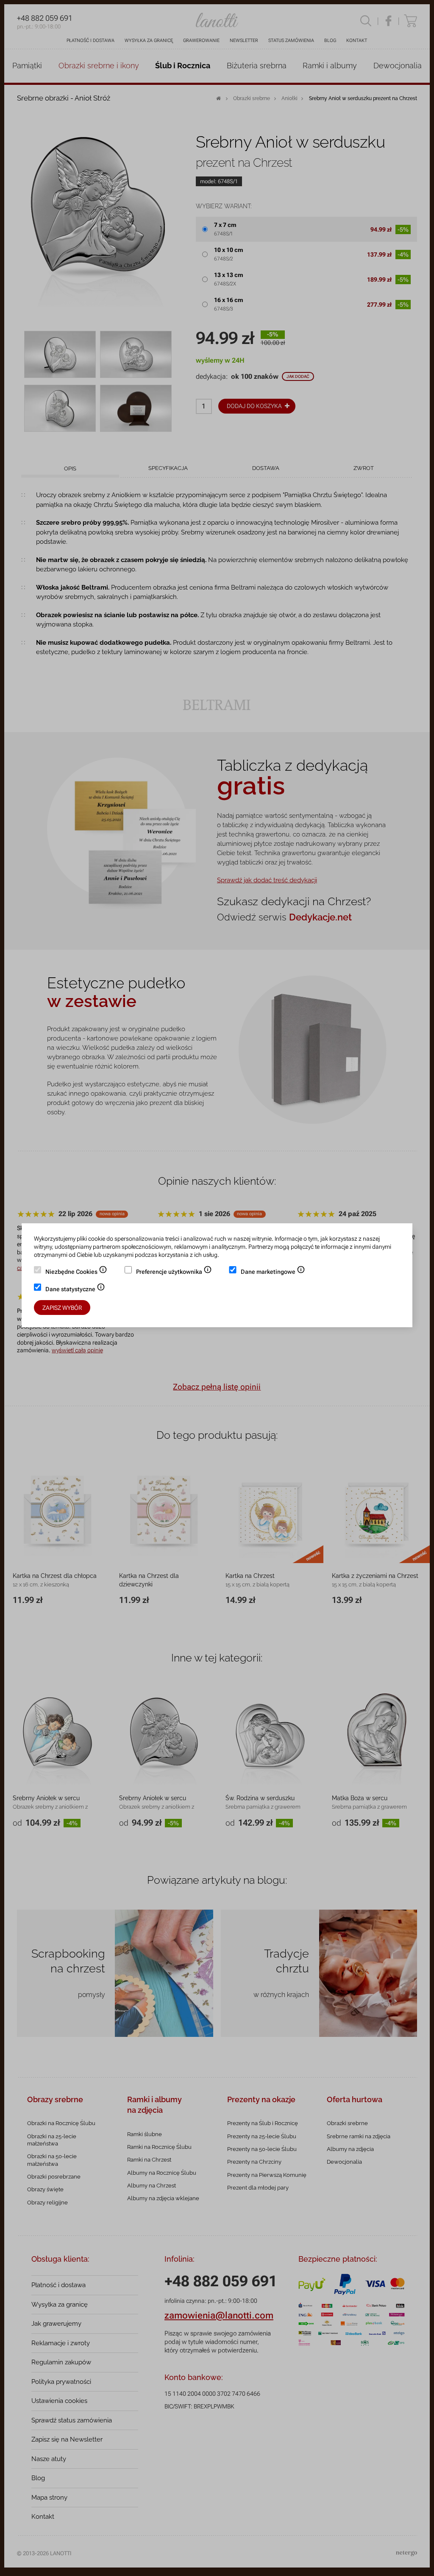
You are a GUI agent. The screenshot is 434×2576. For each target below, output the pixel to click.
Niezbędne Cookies (76, 1273)
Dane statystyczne (75, 1290)
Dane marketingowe (273, 1273)
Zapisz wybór (62, 1308)
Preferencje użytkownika (174, 1273)
